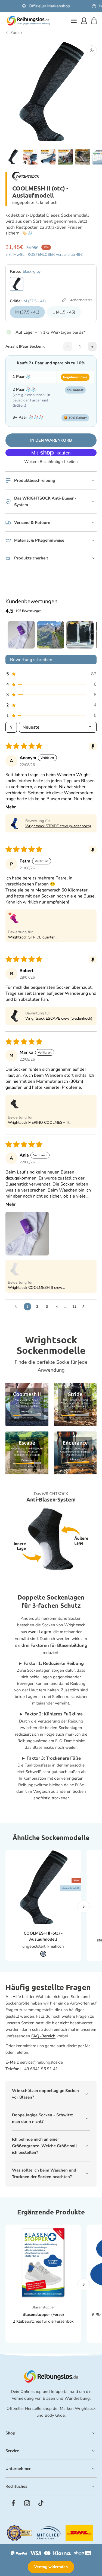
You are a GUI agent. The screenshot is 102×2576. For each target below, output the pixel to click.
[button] (51, 674)
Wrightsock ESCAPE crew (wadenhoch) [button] (59, 1018)
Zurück (16, 33)
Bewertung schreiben (31, 660)
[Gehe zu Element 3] (30, 158)
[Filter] (11, 727)
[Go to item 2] (51, 635)
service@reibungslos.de (41, 2062)
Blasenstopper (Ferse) (43, 2314)
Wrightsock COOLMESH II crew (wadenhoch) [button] (35, 1288)
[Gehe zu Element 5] (65, 158)
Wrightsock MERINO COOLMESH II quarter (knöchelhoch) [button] (38, 1123)
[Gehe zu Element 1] (13, 158)
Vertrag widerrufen (51, 2567)
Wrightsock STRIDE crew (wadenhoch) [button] (58, 826)
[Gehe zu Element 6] (83, 158)
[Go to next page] (85, 1307)
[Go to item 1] (21, 635)
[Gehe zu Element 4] (48, 158)
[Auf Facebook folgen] (13, 2503)
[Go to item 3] (80, 635)
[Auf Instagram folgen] (27, 2503)
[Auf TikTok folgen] (41, 2503)
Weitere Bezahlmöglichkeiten (51, 462)
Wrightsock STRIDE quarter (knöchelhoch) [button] (31, 937)
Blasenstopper (43, 2307)
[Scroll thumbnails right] (90, 635)
